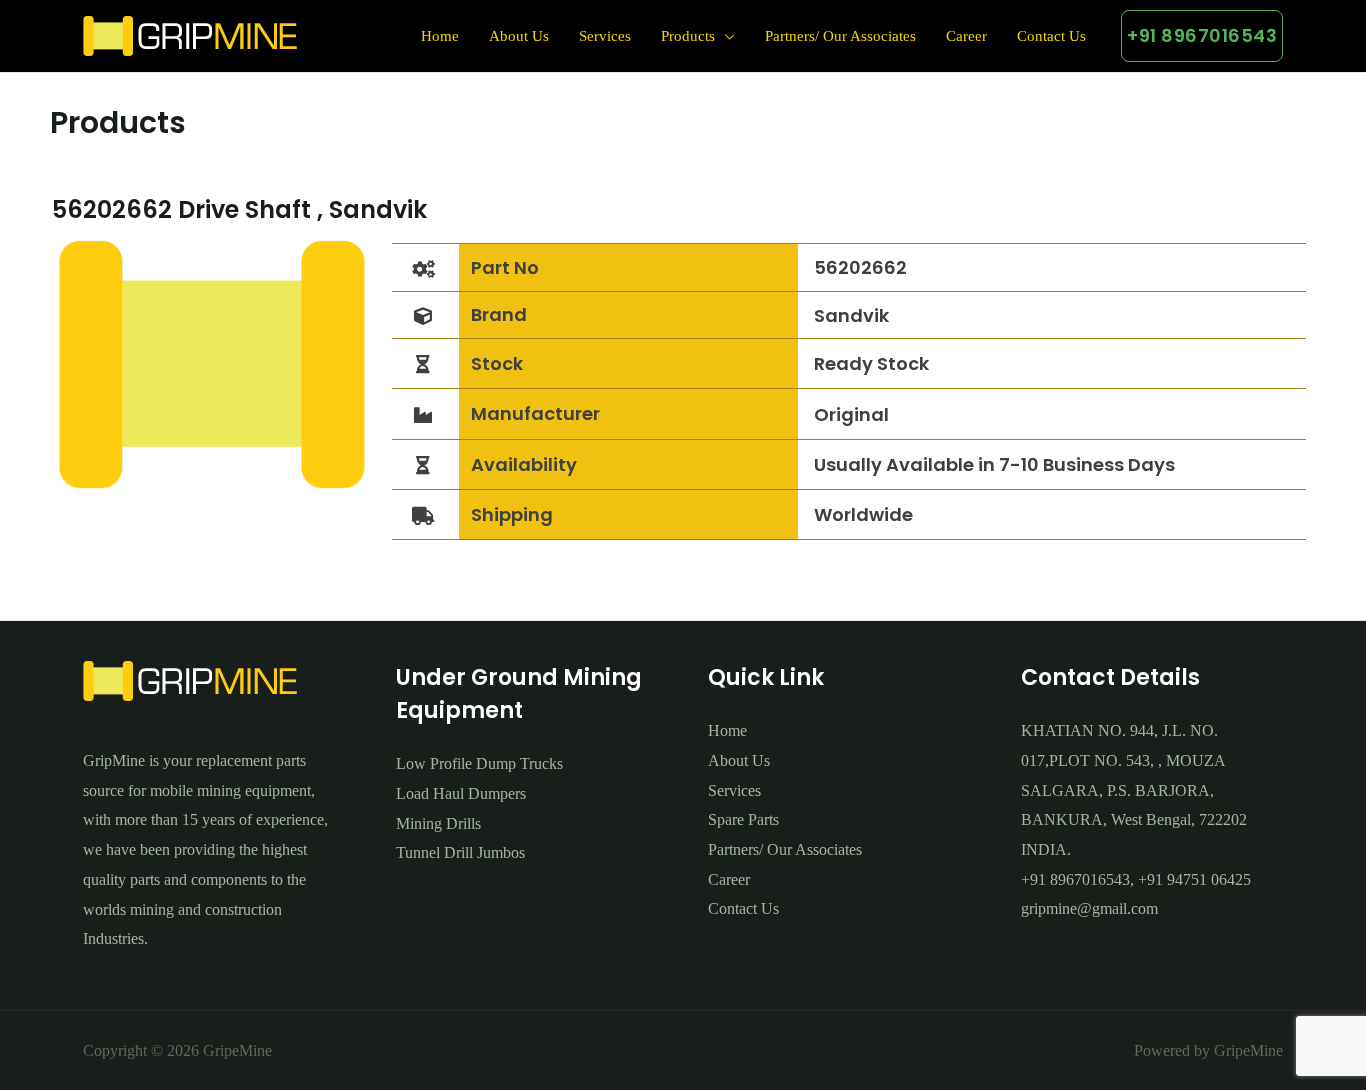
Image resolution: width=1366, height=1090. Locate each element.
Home (440, 36)
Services (605, 36)
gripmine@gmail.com (1089, 908)
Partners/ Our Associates (840, 36)
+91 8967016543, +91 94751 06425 (1136, 879)
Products (688, 36)
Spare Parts (743, 819)
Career (966, 36)
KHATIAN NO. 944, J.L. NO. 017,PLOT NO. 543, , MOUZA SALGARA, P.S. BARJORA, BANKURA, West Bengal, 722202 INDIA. (1134, 790)
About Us (519, 36)
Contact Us (1051, 36)
